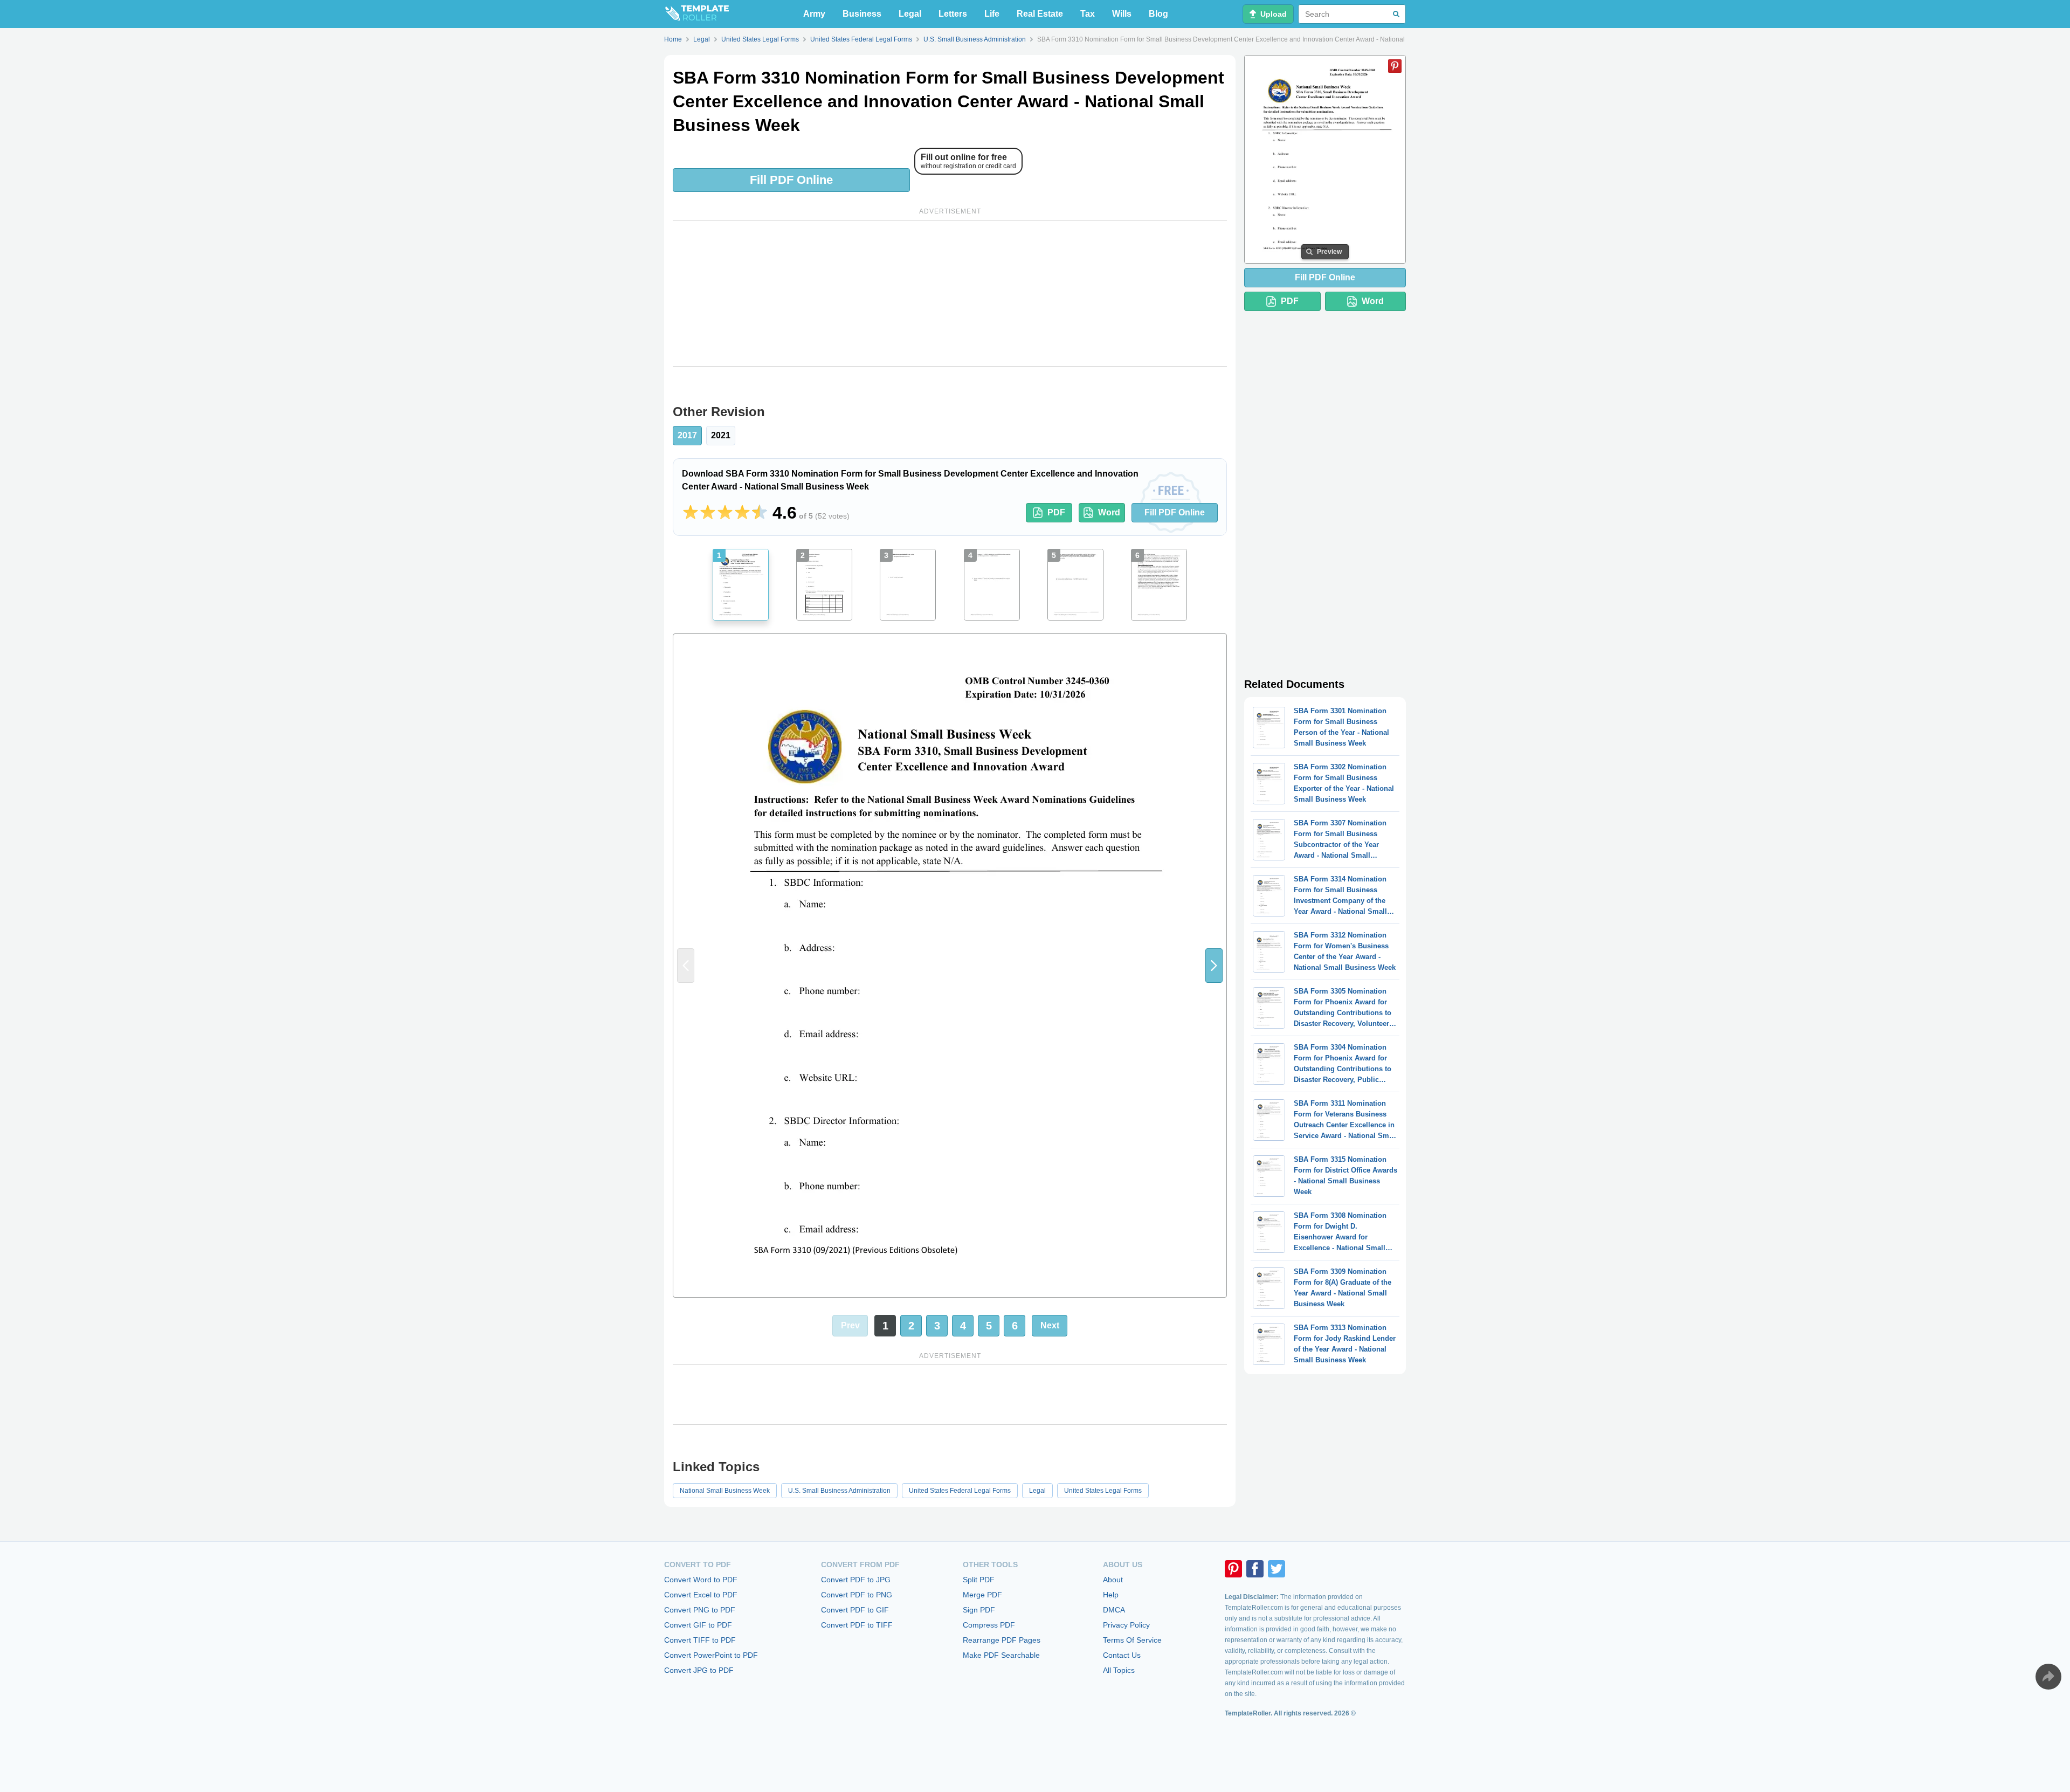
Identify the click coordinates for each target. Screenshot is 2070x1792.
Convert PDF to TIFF (857, 1625)
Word (1109, 512)
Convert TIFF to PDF (700, 1640)
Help (1111, 1595)
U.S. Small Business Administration (839, 1491)
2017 (687, 435)
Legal (910, 14)
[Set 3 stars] (725, 513)
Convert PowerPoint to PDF (711, 1655)
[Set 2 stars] (708, 513)
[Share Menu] (2048, 1677)
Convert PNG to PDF (700, 1610)
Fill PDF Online (791, 180)
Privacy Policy (1126, 1625)
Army (814, 14)
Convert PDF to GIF (855, 1610)
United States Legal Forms (1103, 1491)
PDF (1056, 512)
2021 (721, 435)
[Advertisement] (950, 293)
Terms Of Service (1132, 1640)
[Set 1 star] (691, 513)
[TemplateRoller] (696, 14)
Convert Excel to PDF (701, 1595)
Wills (1122, 14)
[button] (1214, 966)
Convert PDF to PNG (857, 1595)
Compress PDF (989, 1625)
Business (862, 14)
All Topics (1119, 1670)
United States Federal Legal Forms (960, 1491)
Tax (1088, 14)
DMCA (1114, 1610)
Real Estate (1040, 14)
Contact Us (1122, 1655)
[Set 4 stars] (742, 513)
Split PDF (979, 1580)
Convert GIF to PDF (698, 1625)
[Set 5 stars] (760, 513)
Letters (953, 14)
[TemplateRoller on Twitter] (1276, 1569)
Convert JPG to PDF (699, 1670)
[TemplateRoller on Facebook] (1255, 1569)
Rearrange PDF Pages (1002, 1640)
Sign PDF (979, 1610)
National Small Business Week (725, 1491)
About (1113, 1580)
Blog (1158, 14)
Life (992, 14)
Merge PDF (982, 1595)
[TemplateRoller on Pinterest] (1233, 1569)
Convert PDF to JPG (856, 1580)
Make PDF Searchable (1001, 1655)
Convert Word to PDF (701, 1580)
